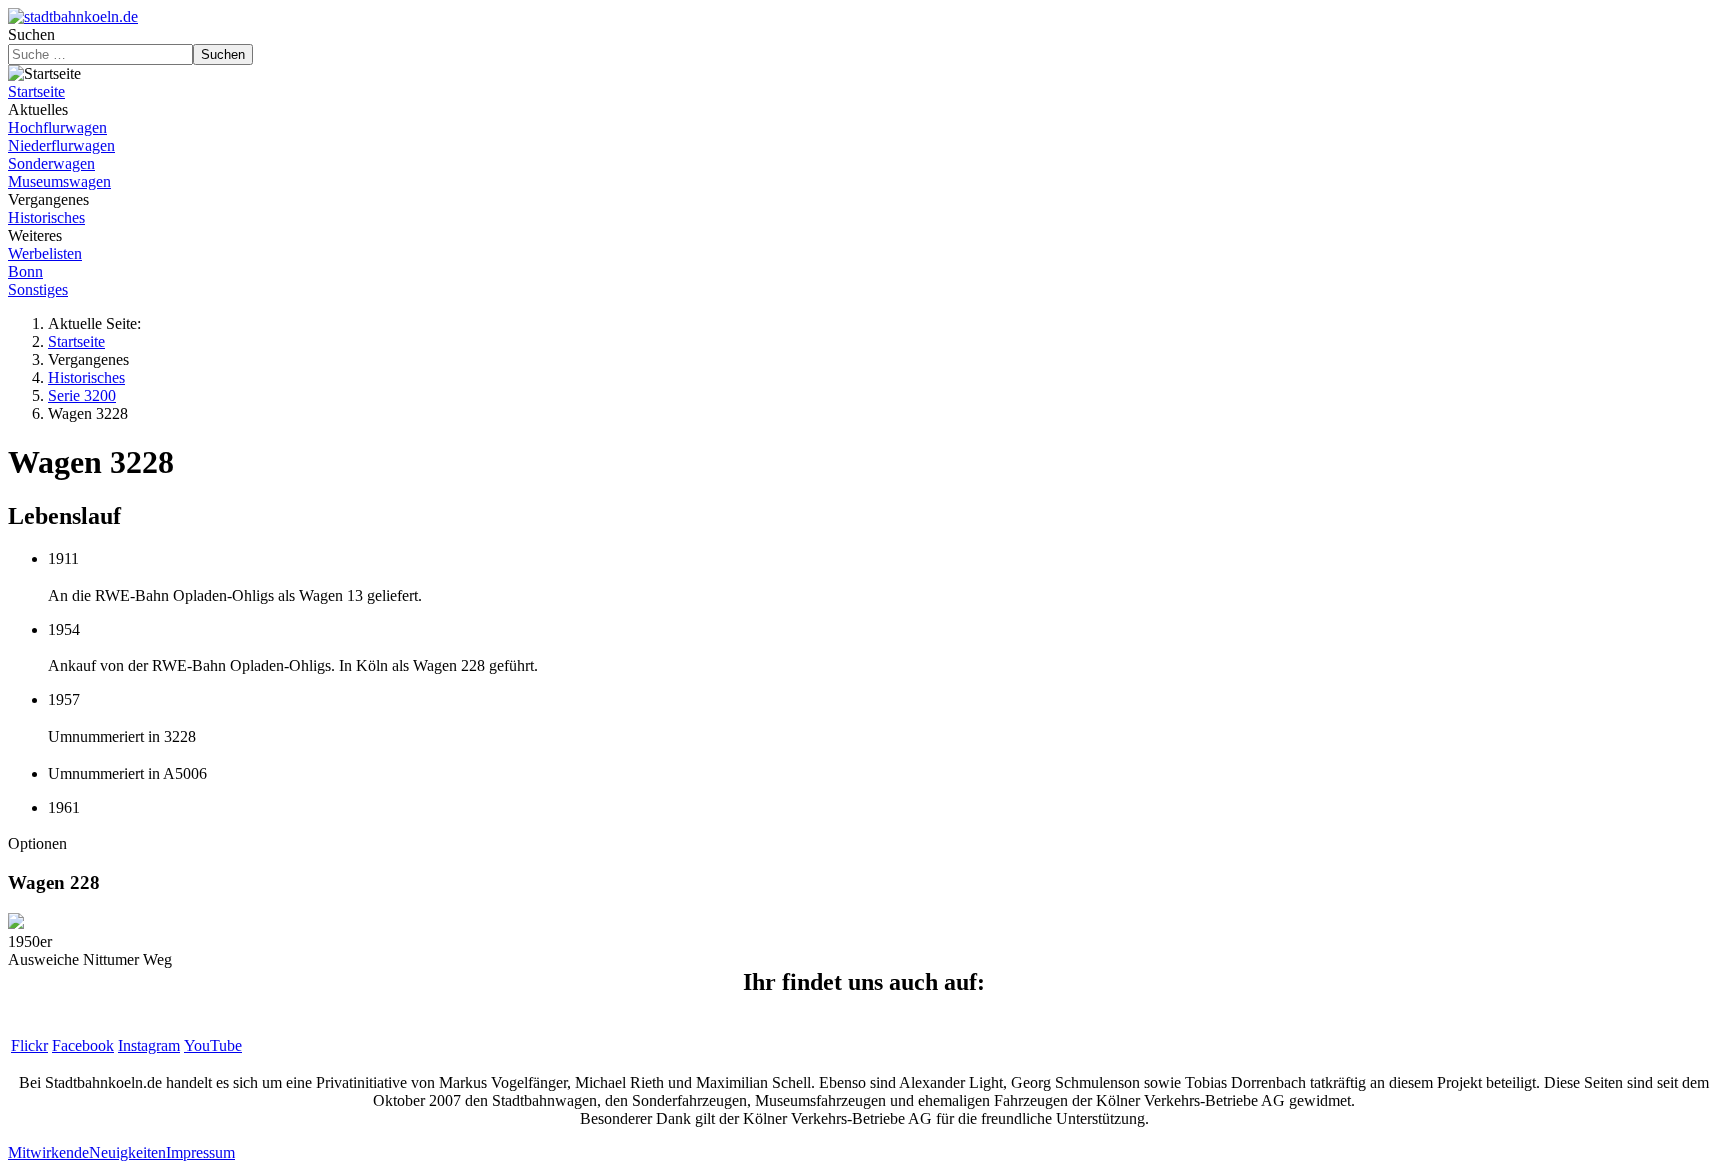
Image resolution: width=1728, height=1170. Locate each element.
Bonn (25, 271)
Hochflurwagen (57, 127)
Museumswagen (59, 181)
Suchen (31, 34)
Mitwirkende (48, 1152)
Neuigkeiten (127, 1152)
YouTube (213, 1045)
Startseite (36, 91)
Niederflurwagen (61, 145)
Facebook (83, 1045)
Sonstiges (38, 289)
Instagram (149, 1045)
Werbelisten (45, 253)
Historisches (46, 217)
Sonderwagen (51, 163)
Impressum (200, 1152)
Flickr (29, 1045)
